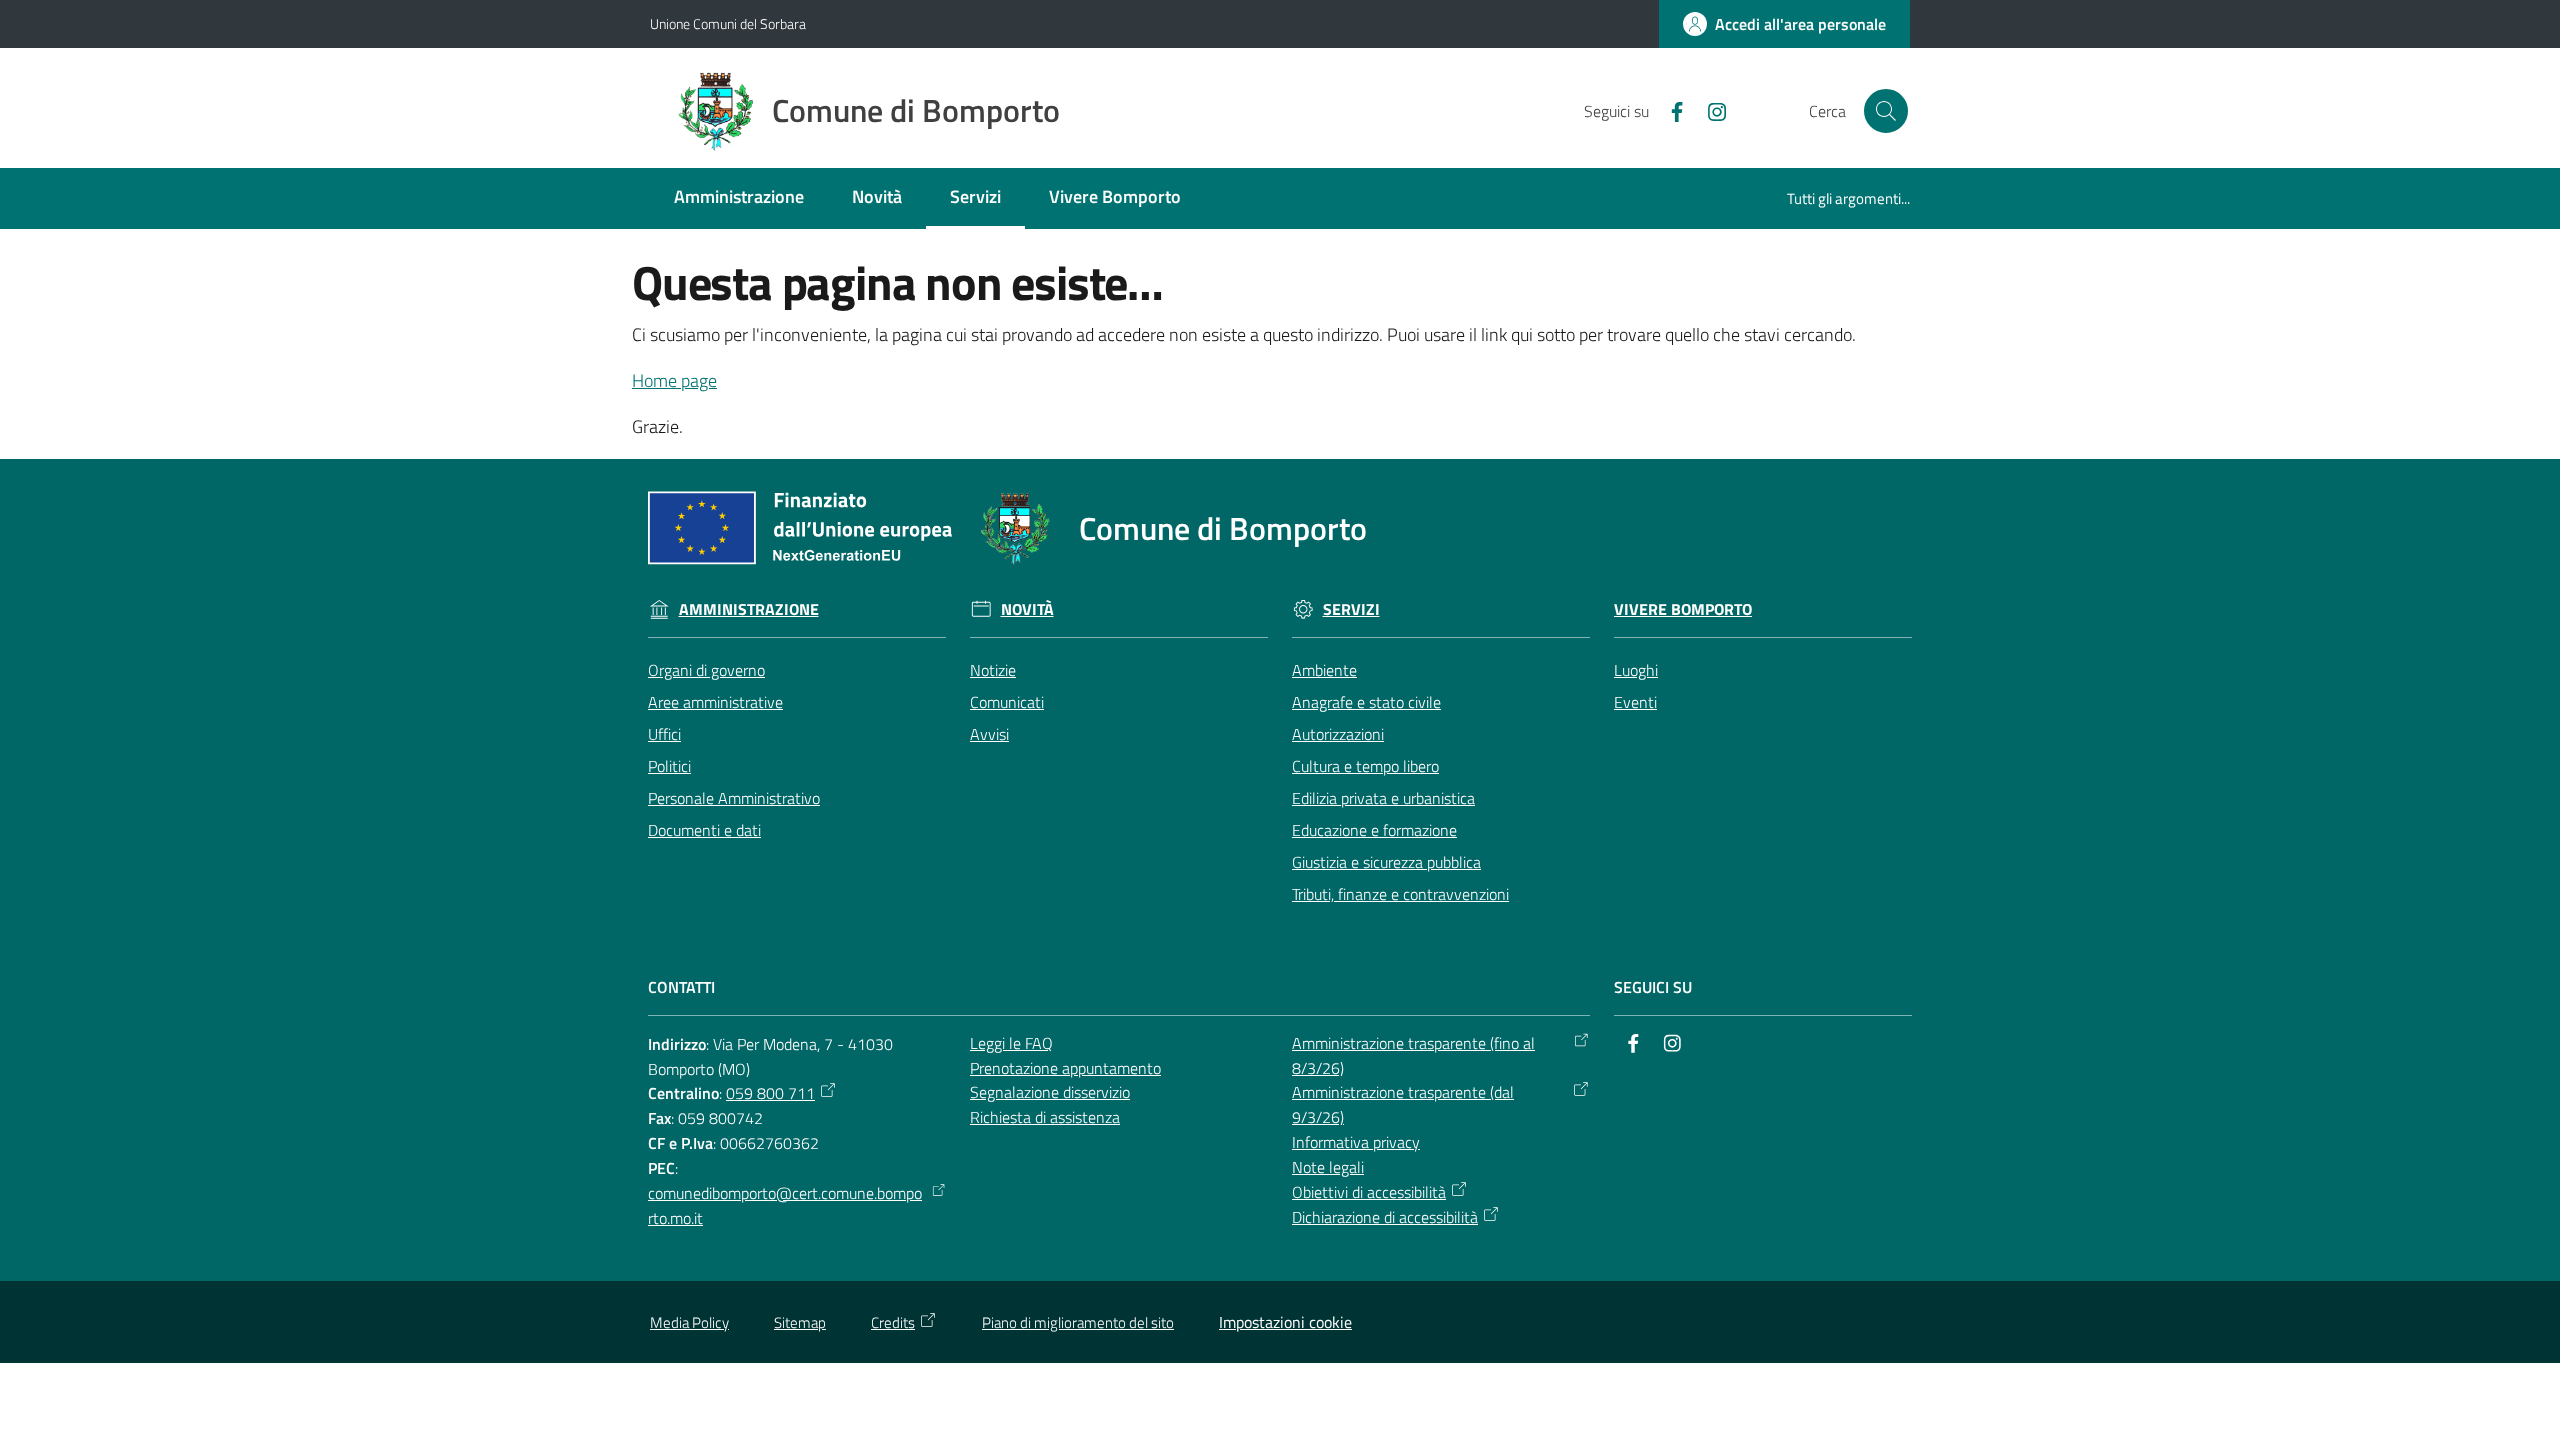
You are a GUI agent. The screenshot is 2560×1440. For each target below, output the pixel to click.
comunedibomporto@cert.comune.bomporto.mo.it (785, 1205)
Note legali (1328, 1167)
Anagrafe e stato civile (1366, 702)
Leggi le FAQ (1011, 1043)
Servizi (1351, 609)
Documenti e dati (704, 830)
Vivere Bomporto (1683, 609)
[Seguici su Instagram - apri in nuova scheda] (1709, 110)
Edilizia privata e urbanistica (1383, 798)
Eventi (1635, 702)
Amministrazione (749, 609)
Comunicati (1007, 702)
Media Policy (689, 1322)
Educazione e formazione (1374, 830)
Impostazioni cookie (1285, 1322)
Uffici (664, 734)
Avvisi (989, 734)
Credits (893, 1322)
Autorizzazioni (1338, 734)
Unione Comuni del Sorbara (728, 23)
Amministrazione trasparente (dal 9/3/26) (1403, 1104)
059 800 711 (770, 1093)
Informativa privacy (1356, 1142)
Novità (1027, 609)
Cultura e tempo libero (1365, 766)
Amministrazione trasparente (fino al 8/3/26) (1413, 1055)
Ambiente (1324, 670)
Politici (669, 766)
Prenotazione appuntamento (1065, 1068)
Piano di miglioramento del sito (1078, 1322)
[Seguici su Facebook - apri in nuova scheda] (1669, 110)
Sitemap (800, 1322)
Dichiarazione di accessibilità (1385, 1217)
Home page (674, 380)
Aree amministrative (715, 702)
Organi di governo (706, 670)
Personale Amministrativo (734, 798)
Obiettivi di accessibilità (1369, 1192)
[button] (1886, 111)
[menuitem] (739, 198)
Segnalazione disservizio (1050, 1092)
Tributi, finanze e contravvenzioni (1400, 894)
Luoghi (1636, 670)
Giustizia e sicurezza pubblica (1386, 862)
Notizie (993, 670)
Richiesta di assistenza (1045, 1117)
